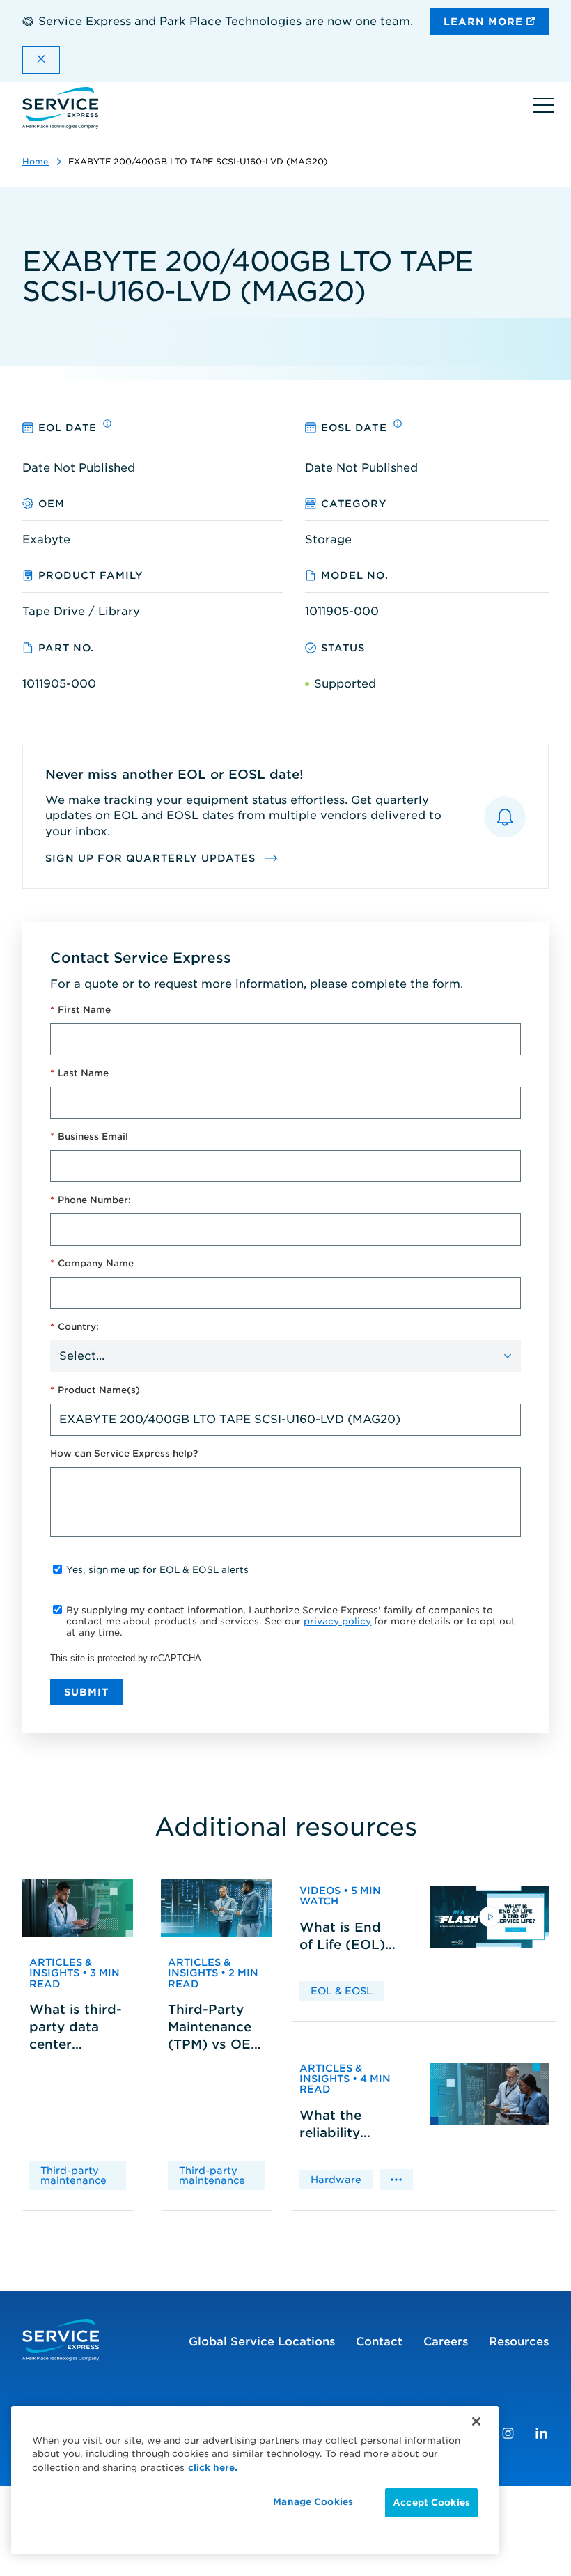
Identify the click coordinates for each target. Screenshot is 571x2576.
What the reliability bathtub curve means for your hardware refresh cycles (347, 2125)
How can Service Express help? (124, 1453)
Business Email (89, 1136)
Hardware (336, 2180)
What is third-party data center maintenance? (76, 2028)
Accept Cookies (431, 2503)
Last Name (79, 1073)
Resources (519, 2342)
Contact (379, 2342)
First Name (80, 1010)
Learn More (485, 22)
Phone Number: (91, 1200)
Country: (75, 1327)
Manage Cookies (313, 2502)
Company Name (92, 1263)
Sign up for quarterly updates (152, 858)
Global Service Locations (262, 2342)
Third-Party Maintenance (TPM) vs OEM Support (215, 2028)
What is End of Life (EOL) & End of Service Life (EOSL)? (342, 1937)
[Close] (476, 2421)
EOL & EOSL (342, 1991)
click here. (213, 2468)
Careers (446, 2342)
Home (36, 161)
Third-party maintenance (73, 2175)
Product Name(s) (95, 1390)
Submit (87, 1692)
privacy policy (337, 1621)
